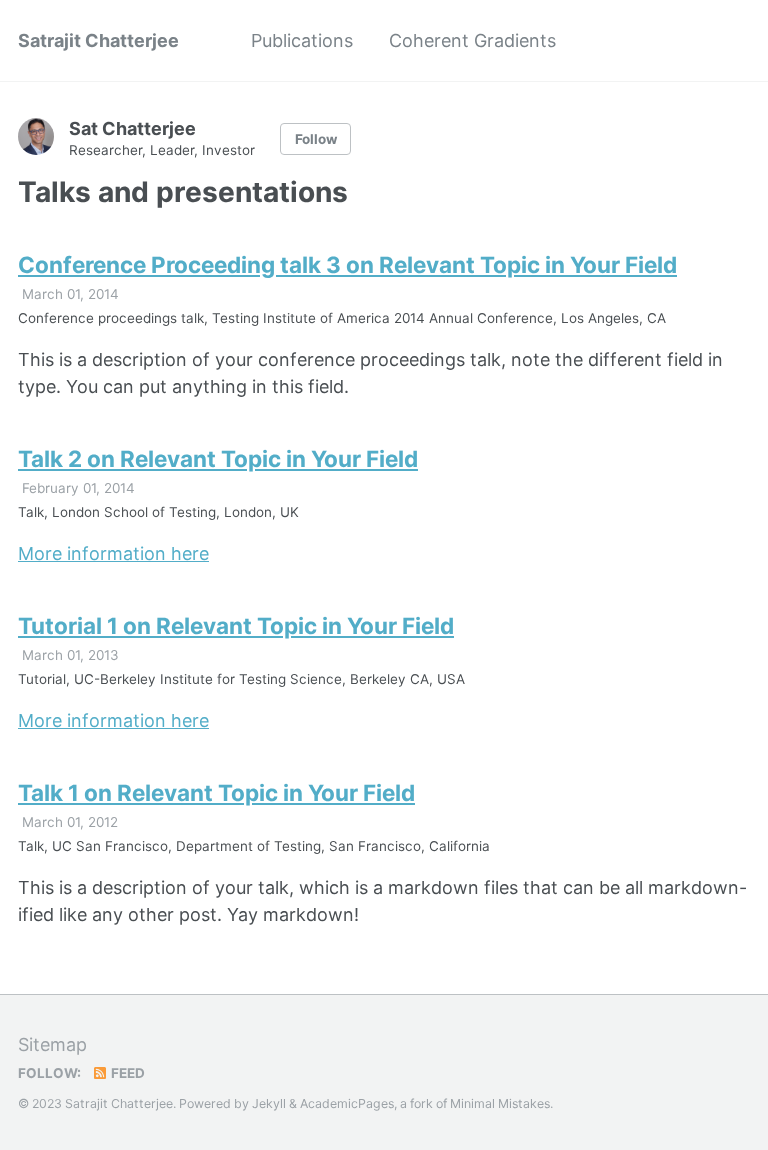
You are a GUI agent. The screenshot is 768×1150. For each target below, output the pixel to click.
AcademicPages (347, 1103)
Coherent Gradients (472, 40)
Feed (126, 1073)
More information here (113, 553)
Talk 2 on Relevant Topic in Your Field (218, 458)
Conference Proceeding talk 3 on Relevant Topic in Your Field (347, 264)
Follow (316, 139)
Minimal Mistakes (500, 1103)
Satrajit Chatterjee (98, 40)
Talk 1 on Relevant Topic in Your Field (216, 792)
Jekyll (269, 1103)
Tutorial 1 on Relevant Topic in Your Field (236, 625)
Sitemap (52, 1044)
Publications (302, 40)
